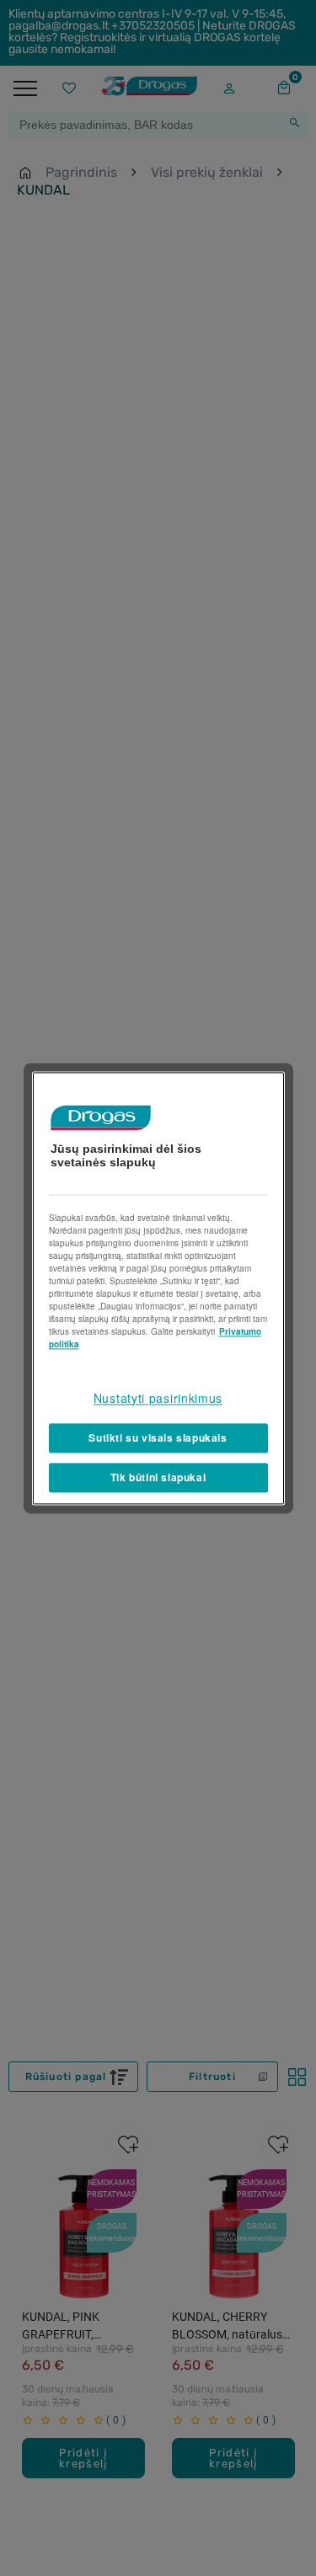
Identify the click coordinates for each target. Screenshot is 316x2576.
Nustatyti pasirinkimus (158, 1398)
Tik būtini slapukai (158, 1477)
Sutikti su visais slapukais (158, 1438)
